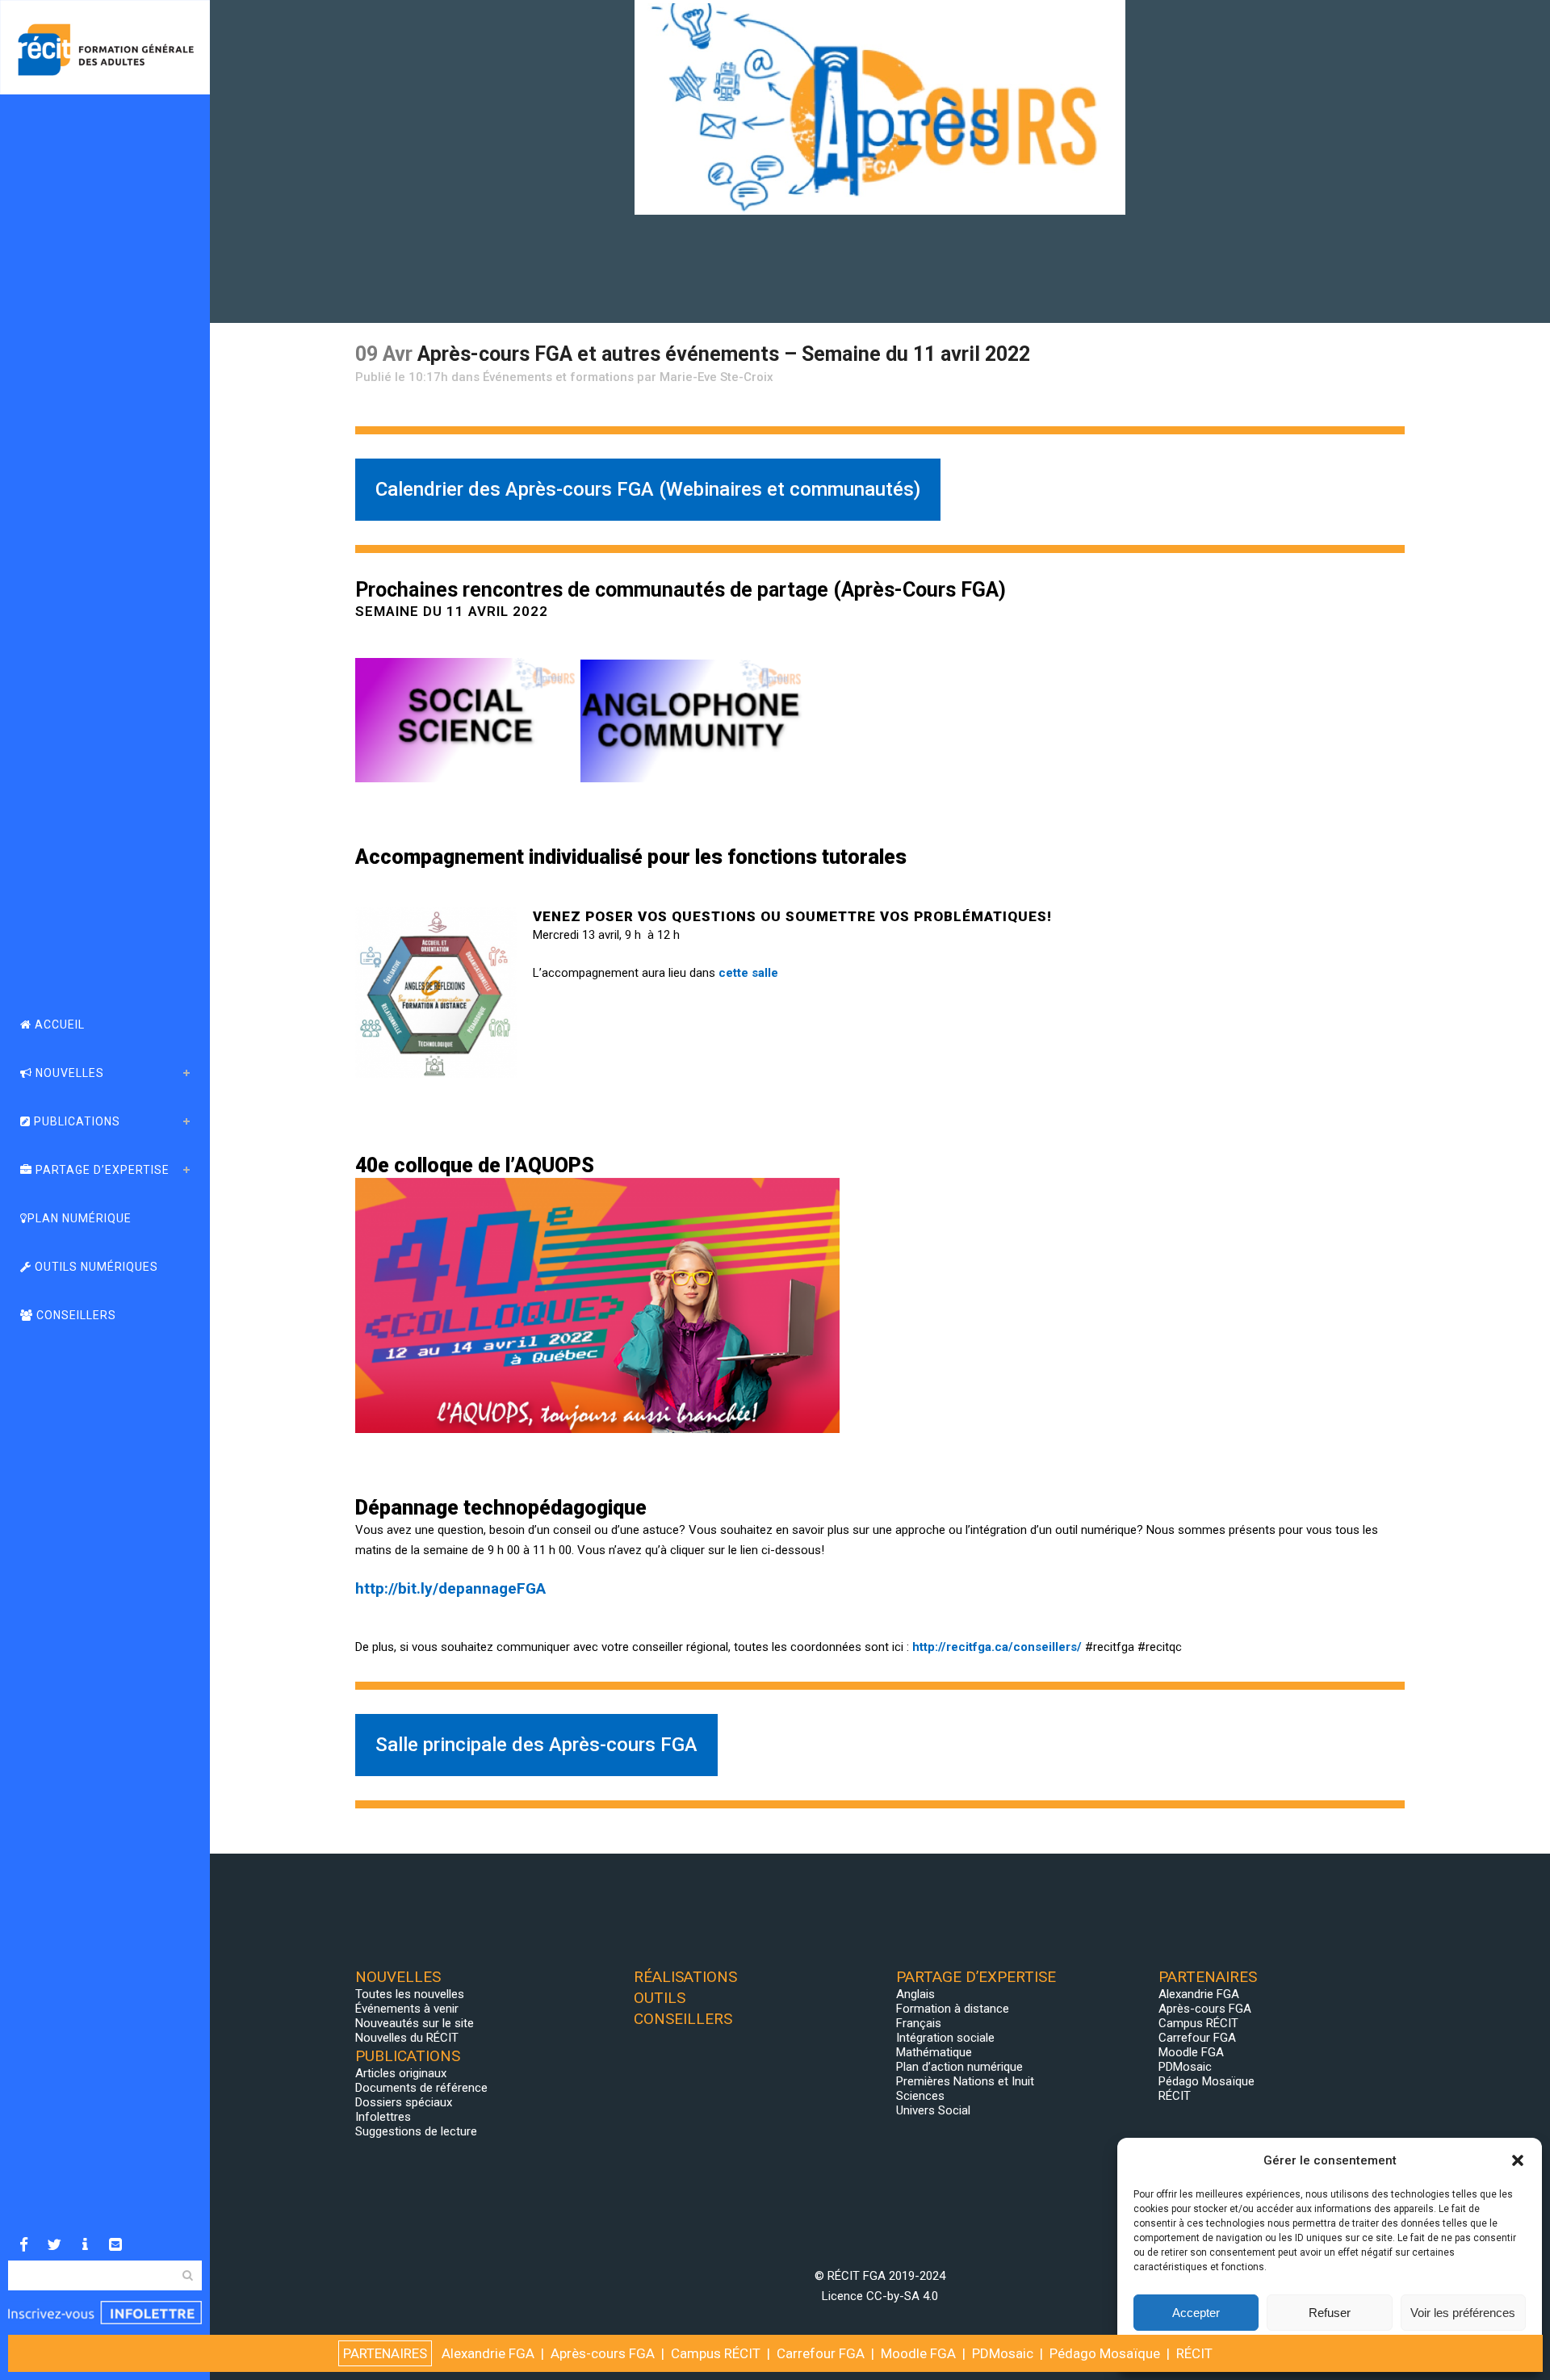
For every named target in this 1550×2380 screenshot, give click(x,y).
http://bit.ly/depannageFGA (450, 1588)
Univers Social (933, 2110)
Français (919, 2023)
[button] (1518, 2160)
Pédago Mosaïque (1206, 2081)
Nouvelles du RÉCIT (407, 2038)
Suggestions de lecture (416, 2131)
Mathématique (934, 2052)
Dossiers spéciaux (404, 2102)
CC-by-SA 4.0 (902, 2296)
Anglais (915, 1994)
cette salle (748, 973)
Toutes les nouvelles (410, 1994)
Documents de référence (421, 2088)
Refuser (1330, 2313)
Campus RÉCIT (1198, 2023)
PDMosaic (1185, 2067)
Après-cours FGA (1205, 2009)
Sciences (920, 2096)
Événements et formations (558, 377)
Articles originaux (401, 2073)
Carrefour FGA (1197, 2038)
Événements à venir (407, 2009)
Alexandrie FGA (1199, 1994)
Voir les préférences (1463, 2313)
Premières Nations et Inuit (965, 2081)
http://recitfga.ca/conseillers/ (997, 1647)
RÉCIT (1175, 2096)
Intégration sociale (945, 2038)
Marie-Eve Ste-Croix (716, 377)
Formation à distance (953, 2009)
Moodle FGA (1191, 2052)
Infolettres (383, 2117)
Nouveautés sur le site (415, 2023)
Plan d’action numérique (959, 2067)
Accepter (1196, 2313)
